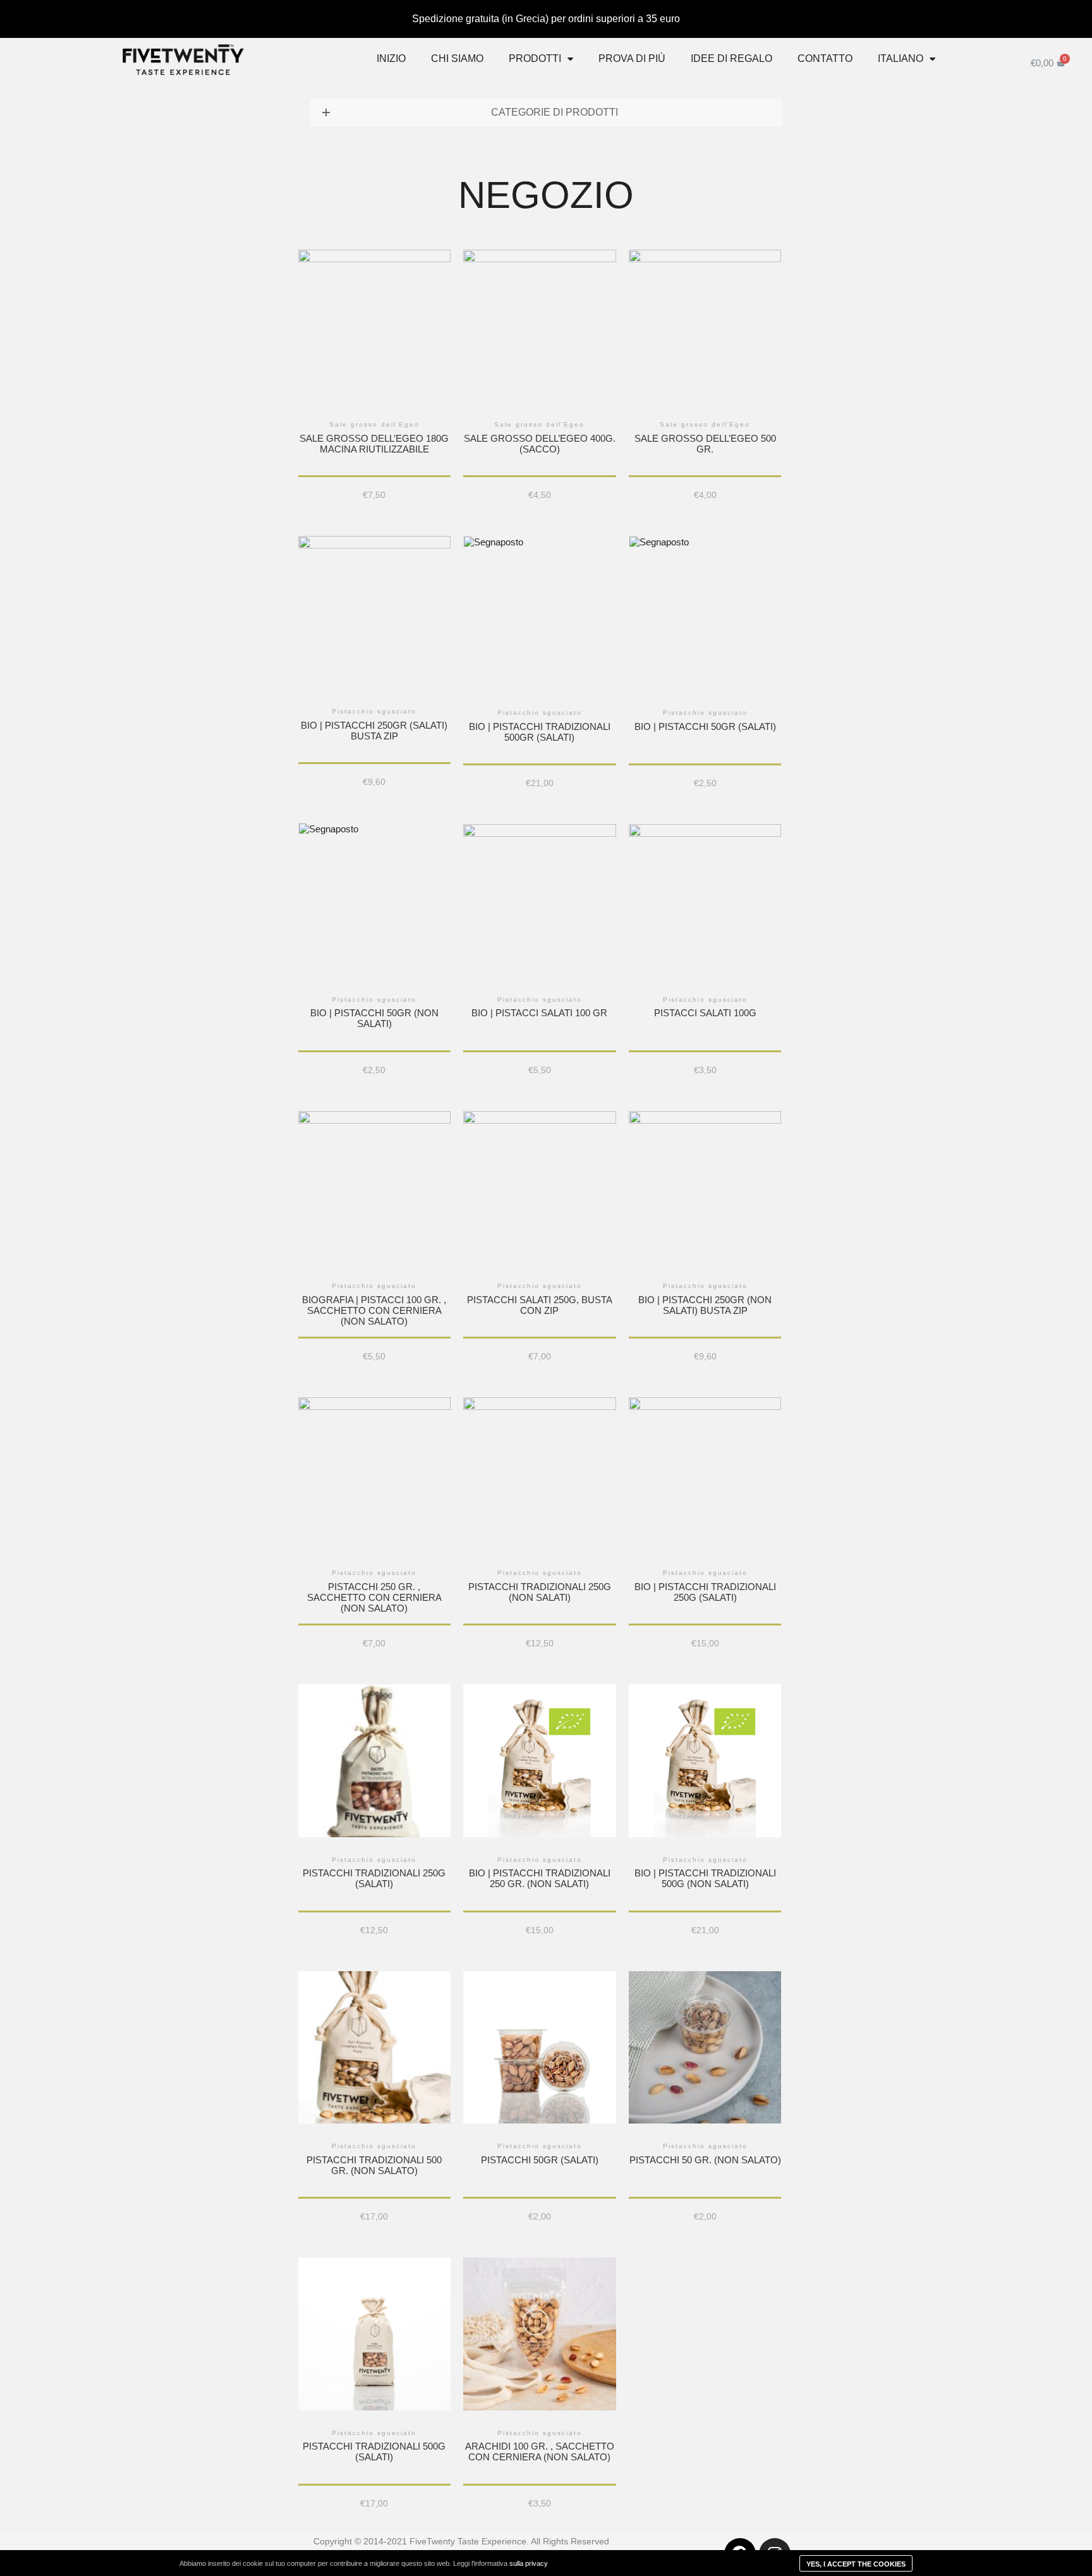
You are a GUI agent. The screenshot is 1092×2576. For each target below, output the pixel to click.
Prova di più (632, 58)
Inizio (391, 58)
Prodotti (535, 58)
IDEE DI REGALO (731, 58)
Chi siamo (457, 58)
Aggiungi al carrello (374, 354)
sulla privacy (529, 2563)
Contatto (825, 58)
